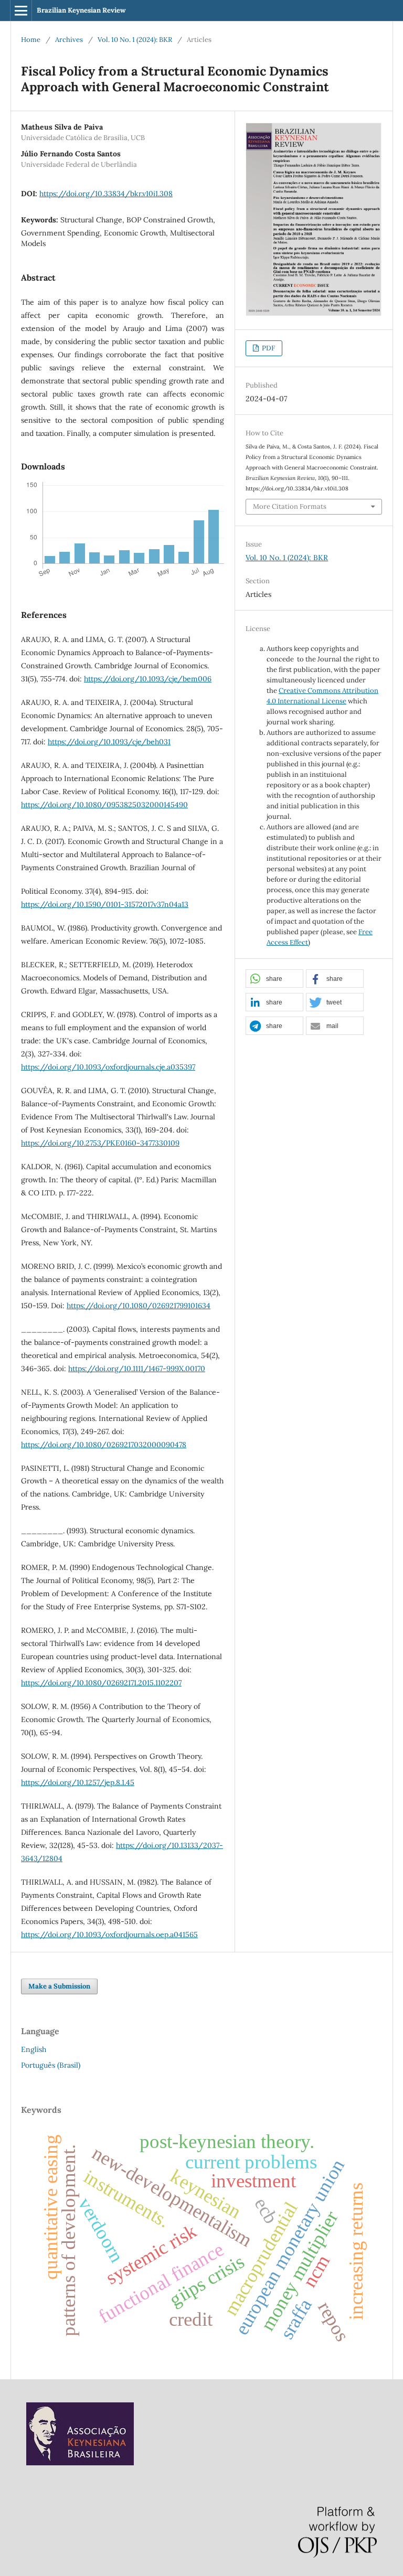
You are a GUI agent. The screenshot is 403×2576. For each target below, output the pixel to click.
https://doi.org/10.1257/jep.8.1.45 (78, 1782)
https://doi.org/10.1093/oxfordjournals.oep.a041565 (109, 1934)
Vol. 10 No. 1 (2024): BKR (135, 40)
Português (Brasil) (51, 2065)
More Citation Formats (290, 506)
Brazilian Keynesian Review (81, 10)
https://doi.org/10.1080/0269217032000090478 (104, 1445)
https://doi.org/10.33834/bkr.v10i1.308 (106, 194)
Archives (69, 40)
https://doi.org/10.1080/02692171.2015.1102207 (101, 1683)
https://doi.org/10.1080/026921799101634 (139, 1306)
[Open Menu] (21, 10)
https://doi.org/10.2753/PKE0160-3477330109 (100, 1143)
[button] (274, 979)
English (34, 2049)
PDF (268, 348)
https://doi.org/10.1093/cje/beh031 (109, 742)
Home (31, 40)
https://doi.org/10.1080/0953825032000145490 (104, 805)
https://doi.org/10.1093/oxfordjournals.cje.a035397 (108, 1067)
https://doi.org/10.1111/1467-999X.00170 (137, 1369)
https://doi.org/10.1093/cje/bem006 (148, 679)
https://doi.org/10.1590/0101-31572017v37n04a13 (105, 904)
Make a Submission (59, 1986)
